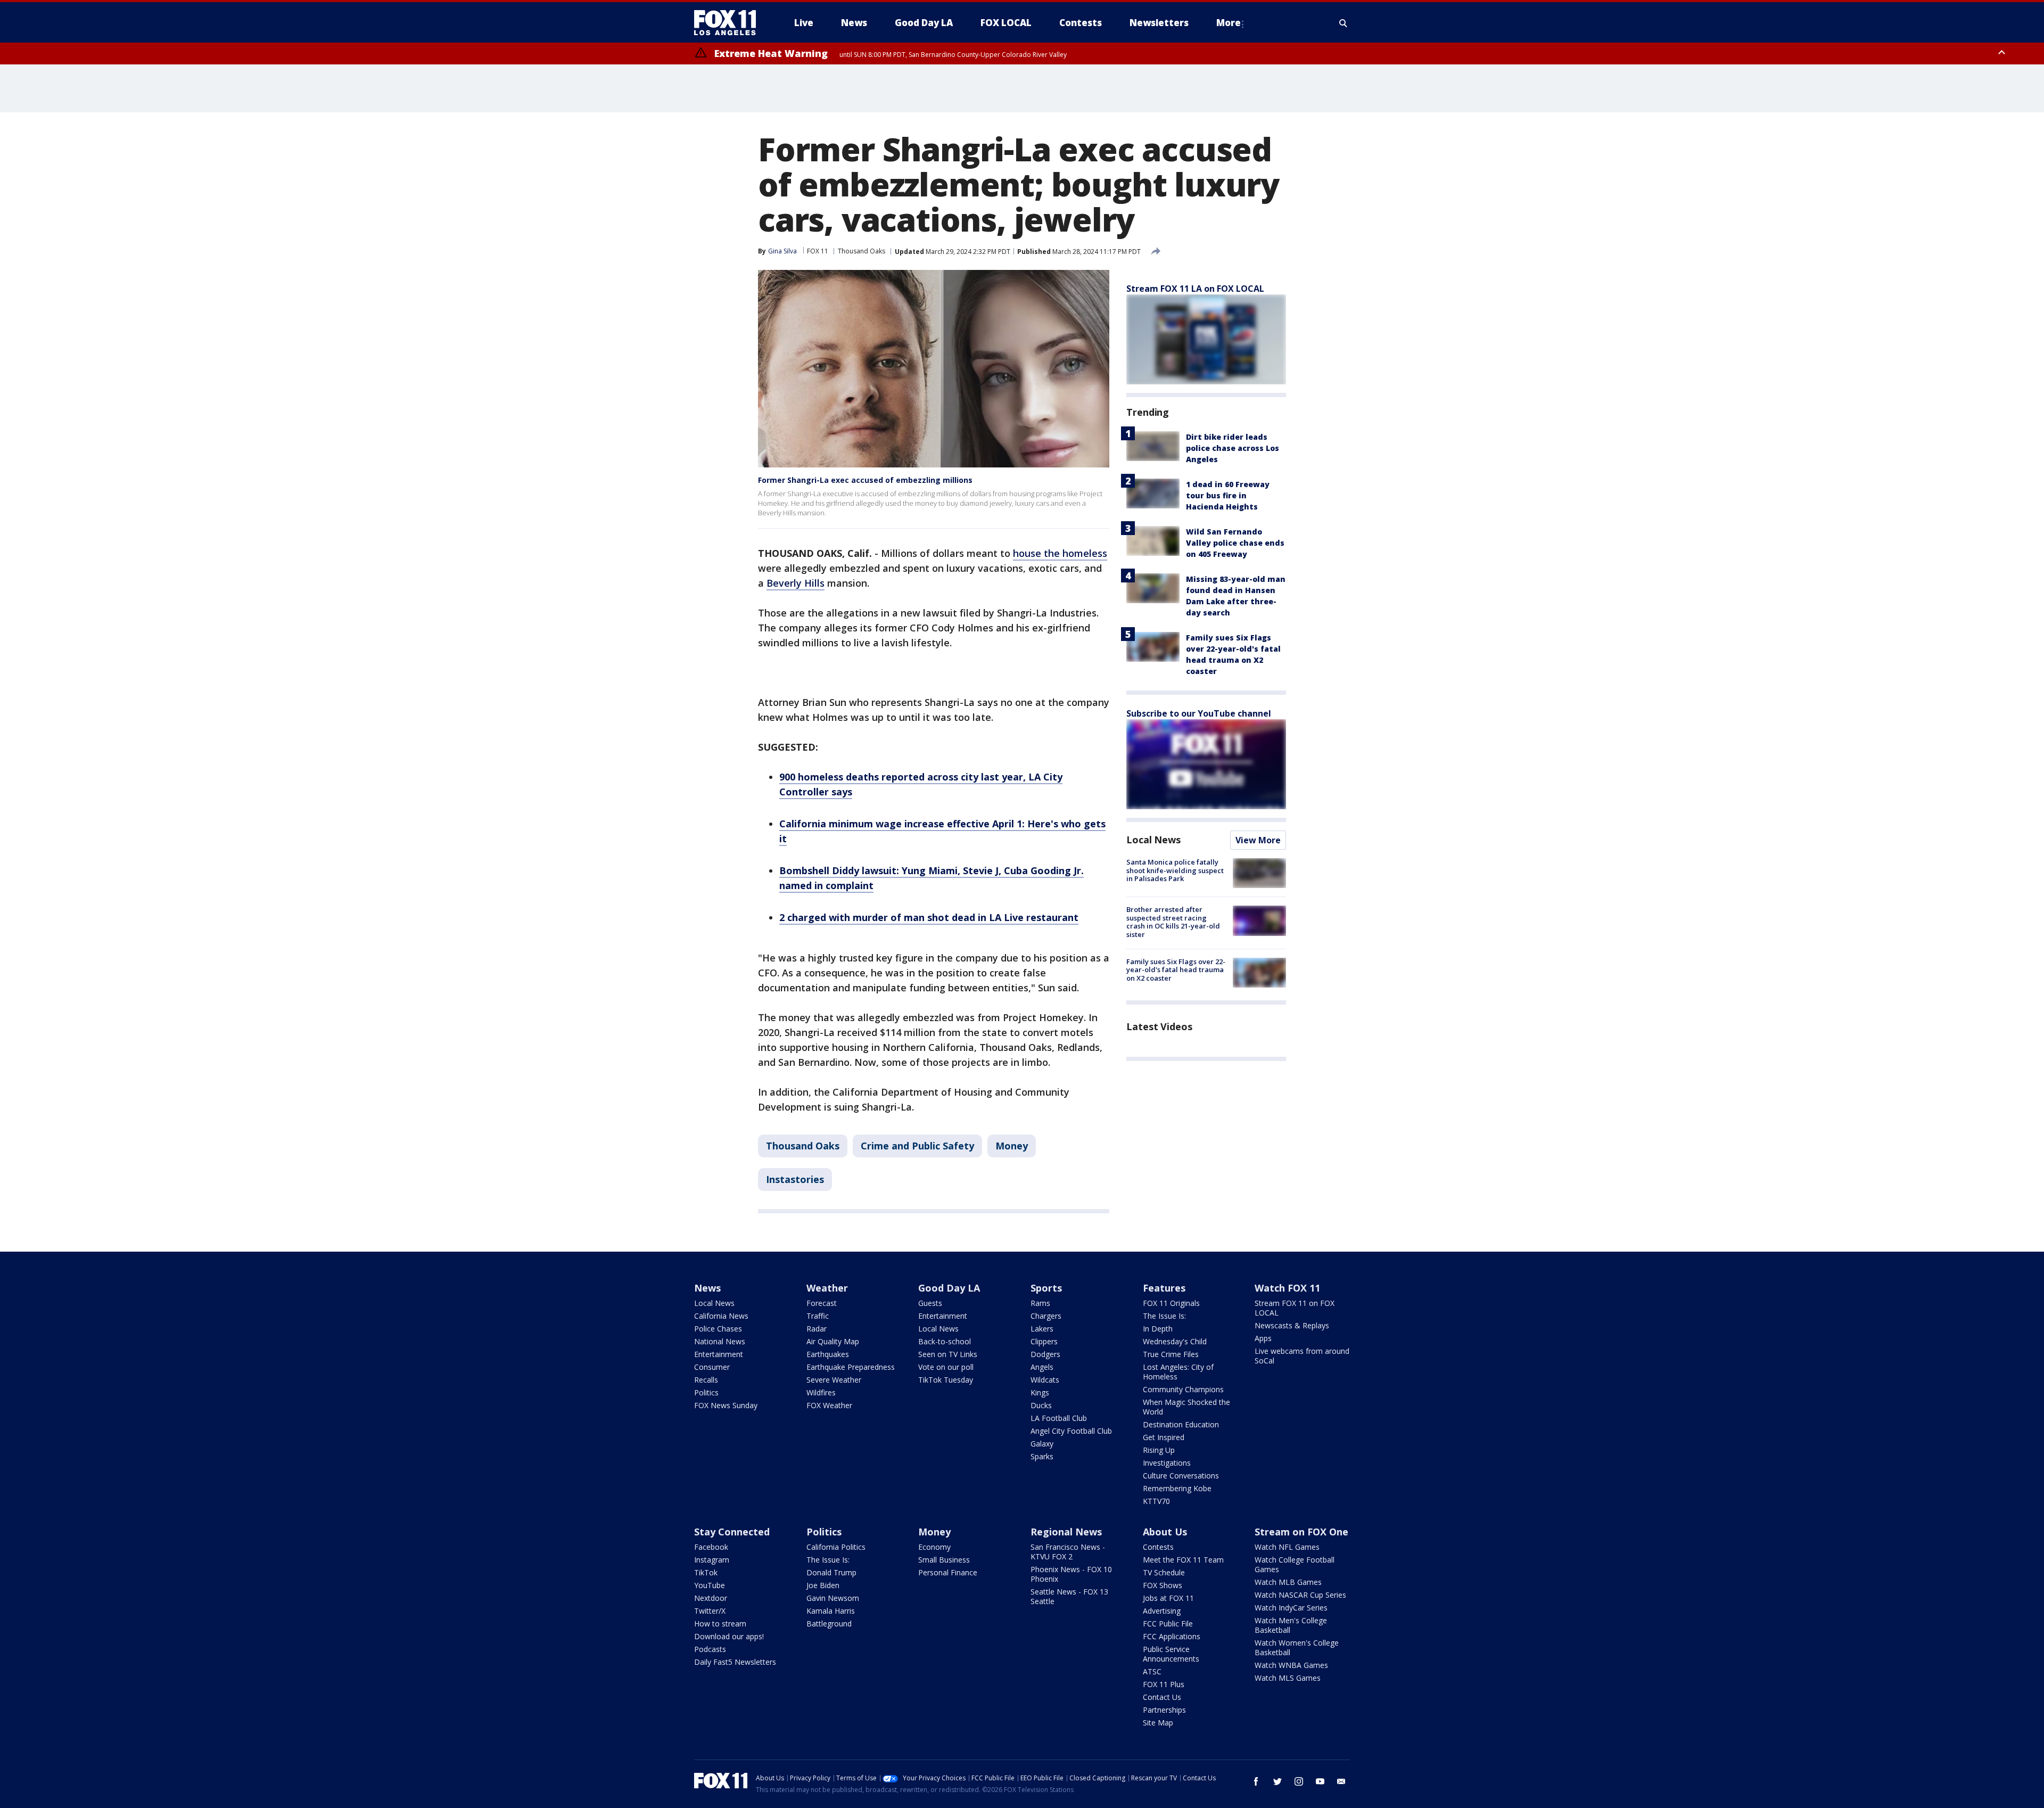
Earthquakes (828, 1354)
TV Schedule (1164, 1572)
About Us (1165, 1532)
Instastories (795, 1179)
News (707, 1288)
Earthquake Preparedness (851, 1367)
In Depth (1158, 1329)
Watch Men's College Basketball (1291, 1625)
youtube (1320, 1781)
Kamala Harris (831, 1611)
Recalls (706, 1380)
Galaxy (1042, 1444)
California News (721, 1316)
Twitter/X (710, 1611)
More (1229, 23)
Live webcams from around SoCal (1302, 1356)
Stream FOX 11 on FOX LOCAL (1295, 1308)
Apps (1263, 1338)
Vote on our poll (946, 1367)
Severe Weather (834, 1380)
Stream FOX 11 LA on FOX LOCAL (1195, 289)
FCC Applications (1172, 1636)
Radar (817, 1329)
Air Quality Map (833, 1341)
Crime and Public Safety (917, 1146)
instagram (1299, 1781)
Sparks (1042, 1456)
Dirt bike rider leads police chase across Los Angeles (1233, 448)
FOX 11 (818, 251)
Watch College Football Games (1295, 1564)
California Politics (836, 1547)
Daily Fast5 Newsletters (735, 1662)
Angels (1042, 1367)
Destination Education (1181, 1424)
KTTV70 (1156, 1501)
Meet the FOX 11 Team (1183, 1560)
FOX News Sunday (726, 1405)
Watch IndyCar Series (1291, 1608)
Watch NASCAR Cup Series (1300, 1595)
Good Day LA (949, 1288)
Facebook (711, 1547)
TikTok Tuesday (946, 1380)
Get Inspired (1164, 1437)
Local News (1153, 840)
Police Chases (718, 1329)
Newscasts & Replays (1292, 1325)
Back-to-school (945, 1341)
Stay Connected (732, 1532)
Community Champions (1183, 1389)
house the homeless (1060, 553)
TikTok (706, 1572)
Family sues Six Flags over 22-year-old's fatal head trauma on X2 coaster (1176, 970)
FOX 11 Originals (1171, 1303)
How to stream (720, 1624)
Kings (1040, 1392)
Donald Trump (831, 1572)
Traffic (818, 1316)
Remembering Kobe (1177, 1488)
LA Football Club (1059, 1418)
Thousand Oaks (862, 251)
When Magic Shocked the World (1186, 1407)
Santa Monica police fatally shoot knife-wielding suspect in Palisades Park (1175, 870)
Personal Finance (948, 1572)
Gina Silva (782, 251)
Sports (1046, 1288)
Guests (930, 1303)
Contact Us (1162, 1697)
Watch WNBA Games (1291, 1665)
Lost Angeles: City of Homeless (1178, 1372)
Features (1164, 1288)
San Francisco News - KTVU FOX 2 (1068, 1552)
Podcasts (710, 1649)
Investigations (1167, 1463)
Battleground (829, 1624)
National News (720, 1341)
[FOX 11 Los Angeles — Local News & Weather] (729, 23)
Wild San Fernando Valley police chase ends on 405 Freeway (1235, 543)
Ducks (1041, 1405)
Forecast (822, 1303)
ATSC (1152, 1671)
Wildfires (821, 1392)
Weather (827, 1288)
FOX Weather (829, 1405)
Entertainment (719, 1354)
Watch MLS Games (1288, 1678)
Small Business (944, 1560)
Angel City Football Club (1071, 1431)
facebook (1256, 1781)
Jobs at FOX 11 (1168, 1598)
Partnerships (1164, 1710)
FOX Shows (1163, 1585)
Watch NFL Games (1287, 1547)
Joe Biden (823, 1585)
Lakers (1042, 1329)
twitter (1278, 1781)
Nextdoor (711, 1598)
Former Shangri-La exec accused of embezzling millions (865, 480)
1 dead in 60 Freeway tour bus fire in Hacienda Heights (1228, 495)
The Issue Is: (1164, 1316)
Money (1012, 1146)
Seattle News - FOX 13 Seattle (1069, 1596)
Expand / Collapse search (1344, 23)
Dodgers (1045, 1354)
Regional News (1066, 1532)
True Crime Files (1171, 1354)
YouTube (710, 1585)
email (1341, 1781)
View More (1258, 840)
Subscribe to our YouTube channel (1199, 713)
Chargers (1046, 1316)
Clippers (1044, 1341)
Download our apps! (729, 1636)
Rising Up (1159, 1450)
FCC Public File (1168, 1624)
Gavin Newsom (833, 1598)
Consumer (712, 1367)
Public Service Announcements (1171, 1654)
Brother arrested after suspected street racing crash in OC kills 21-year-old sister (1173, 922)
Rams (1040, 1303)
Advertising (1162, 1611)
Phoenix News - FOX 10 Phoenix (1071, 1574)
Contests (1158, 1547)
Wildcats (1045, 1380)
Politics (706, 1392)
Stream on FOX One (1301, 1532)
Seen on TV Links (948, 1354)
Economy (934, 1547)
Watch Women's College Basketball (1297, 1647)
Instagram (712, 1560)
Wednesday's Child (1175, 1341)
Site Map (1158, 1723)
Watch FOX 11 (1287, 1288)
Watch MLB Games (1288, 1582)
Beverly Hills (796, 583)
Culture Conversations (1181, 1476)
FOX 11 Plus (1164, 1684)
